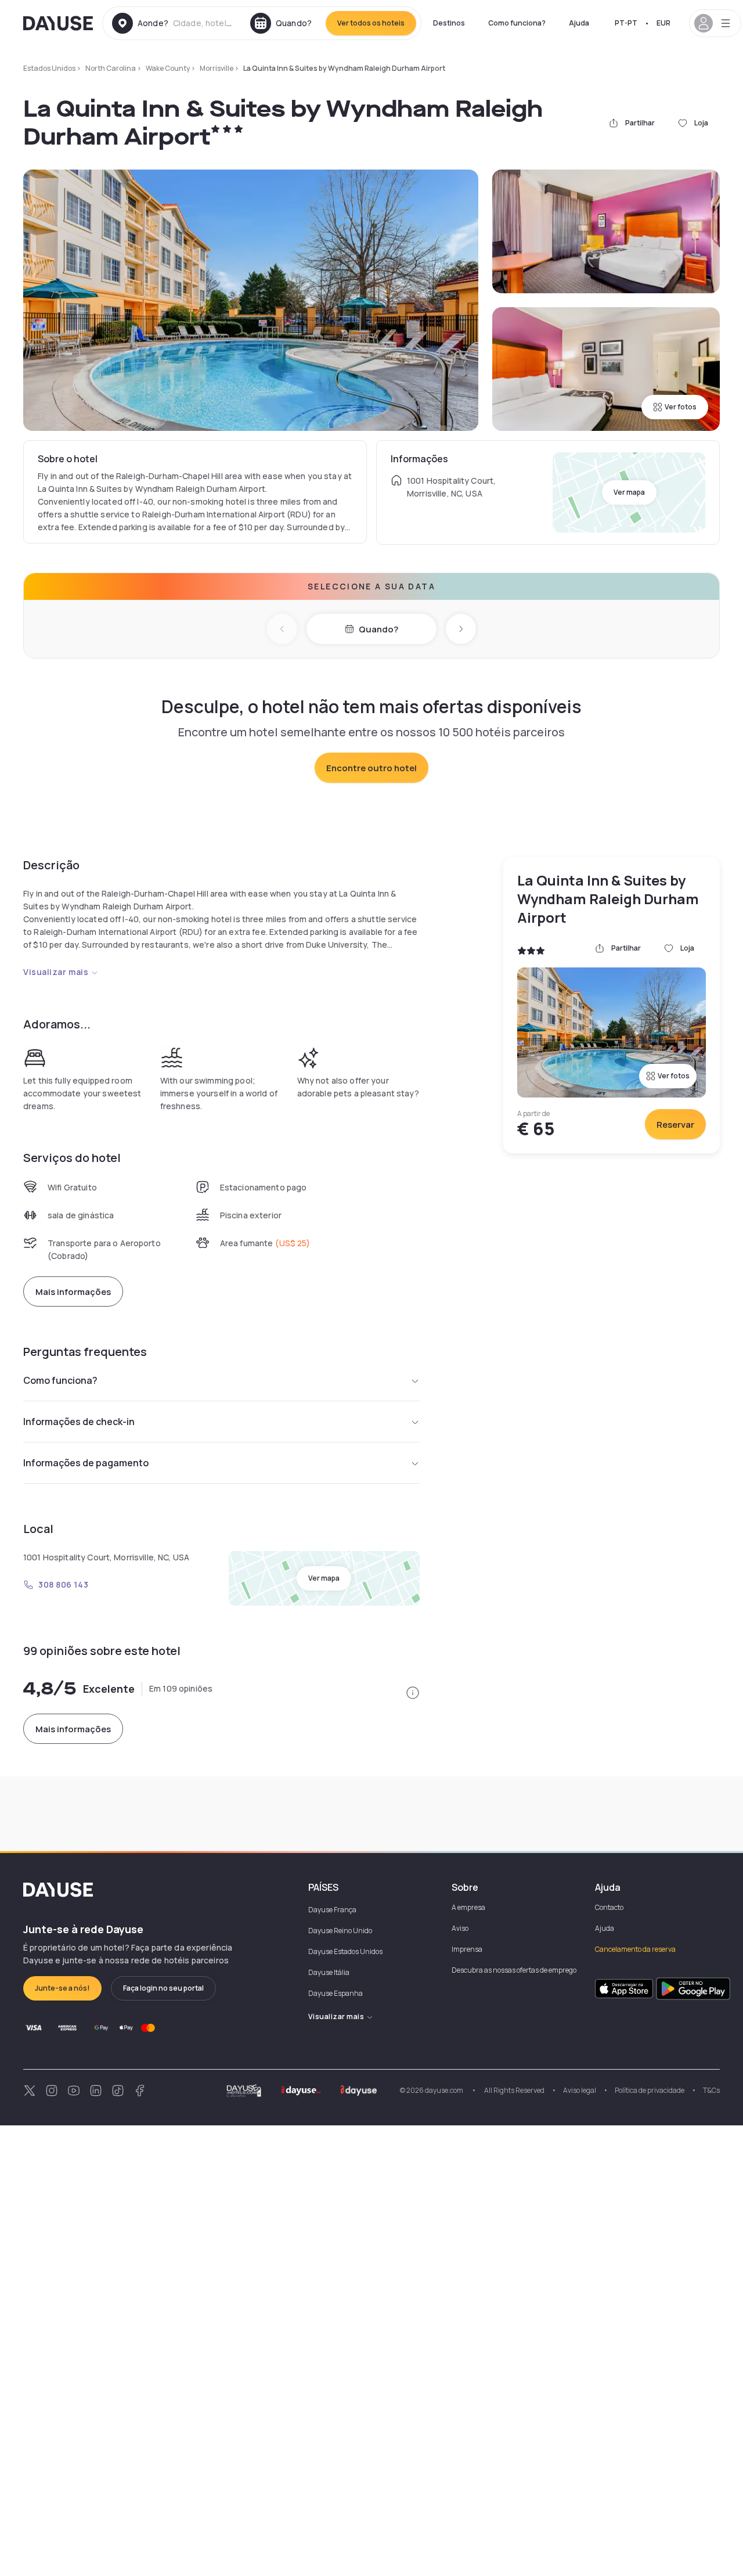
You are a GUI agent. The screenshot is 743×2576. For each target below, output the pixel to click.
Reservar (675, 1125)
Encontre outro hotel (371, 768)
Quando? (378, 629)
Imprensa (467, 1949)
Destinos (449, 23)
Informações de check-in (79, 1422)
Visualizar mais (56, 972)
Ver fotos (681, 407)
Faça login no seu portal (163, 1988)
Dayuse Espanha (336, 1993)
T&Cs (711, 2090)
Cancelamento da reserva (635, 1949)
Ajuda (579, 23)
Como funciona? (517, 23)
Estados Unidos (49, 68)
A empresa (468, 1907)
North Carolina (111, 68)
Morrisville (217, 68)
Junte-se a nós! (62, 1988)
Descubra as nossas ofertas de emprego (514, 1970)
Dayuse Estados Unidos (345, 1951)
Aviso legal (580, 2090)
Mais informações (73, 1292)
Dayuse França (332, 1910)
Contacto (609, 1907)
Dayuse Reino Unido (340, 1931)
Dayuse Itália (329, 1972)
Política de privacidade (650, 2090)
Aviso (460, 1928)
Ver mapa (629, 492)
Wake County (168, 68)
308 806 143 (63, 1584)
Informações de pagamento (86, 1463)
